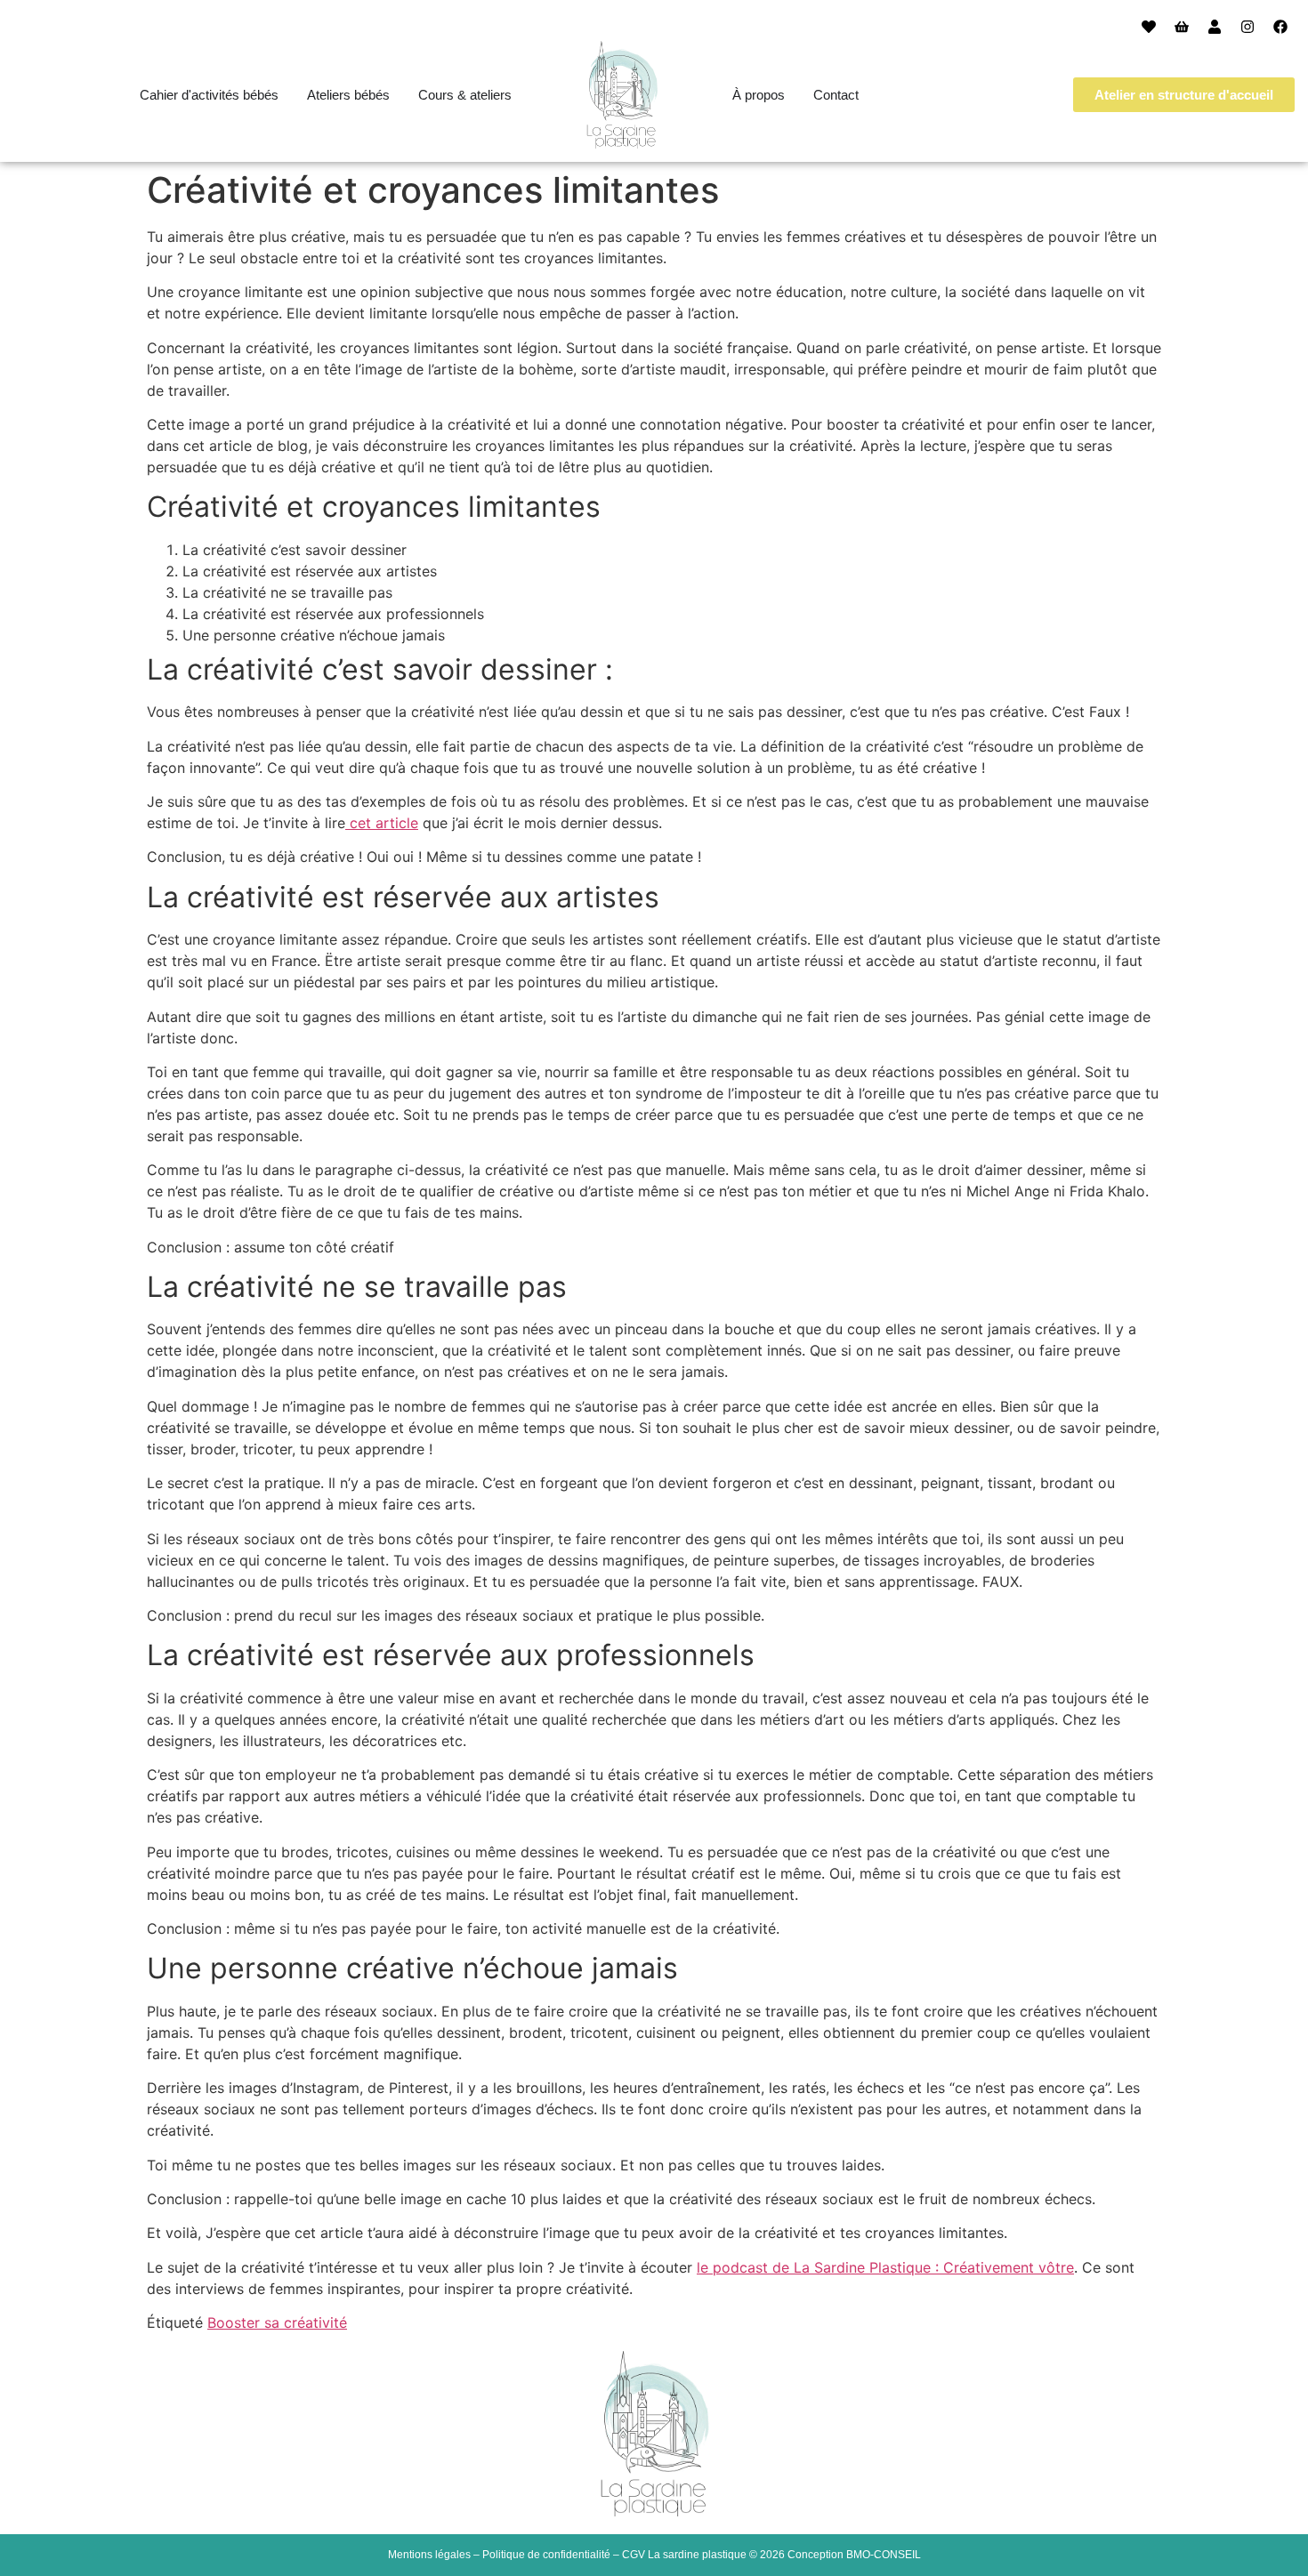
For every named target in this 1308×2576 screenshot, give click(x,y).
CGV (634, 2555)
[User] (1215, 27)
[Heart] (1149, 27)
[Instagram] (1247, 27)
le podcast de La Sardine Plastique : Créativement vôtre (885, 2267)
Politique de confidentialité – (552, 2555)
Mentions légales (429, 2555)
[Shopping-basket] (1182, 27)
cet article (382, 823)
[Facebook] (1280, 27)
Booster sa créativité (277, 2322)
